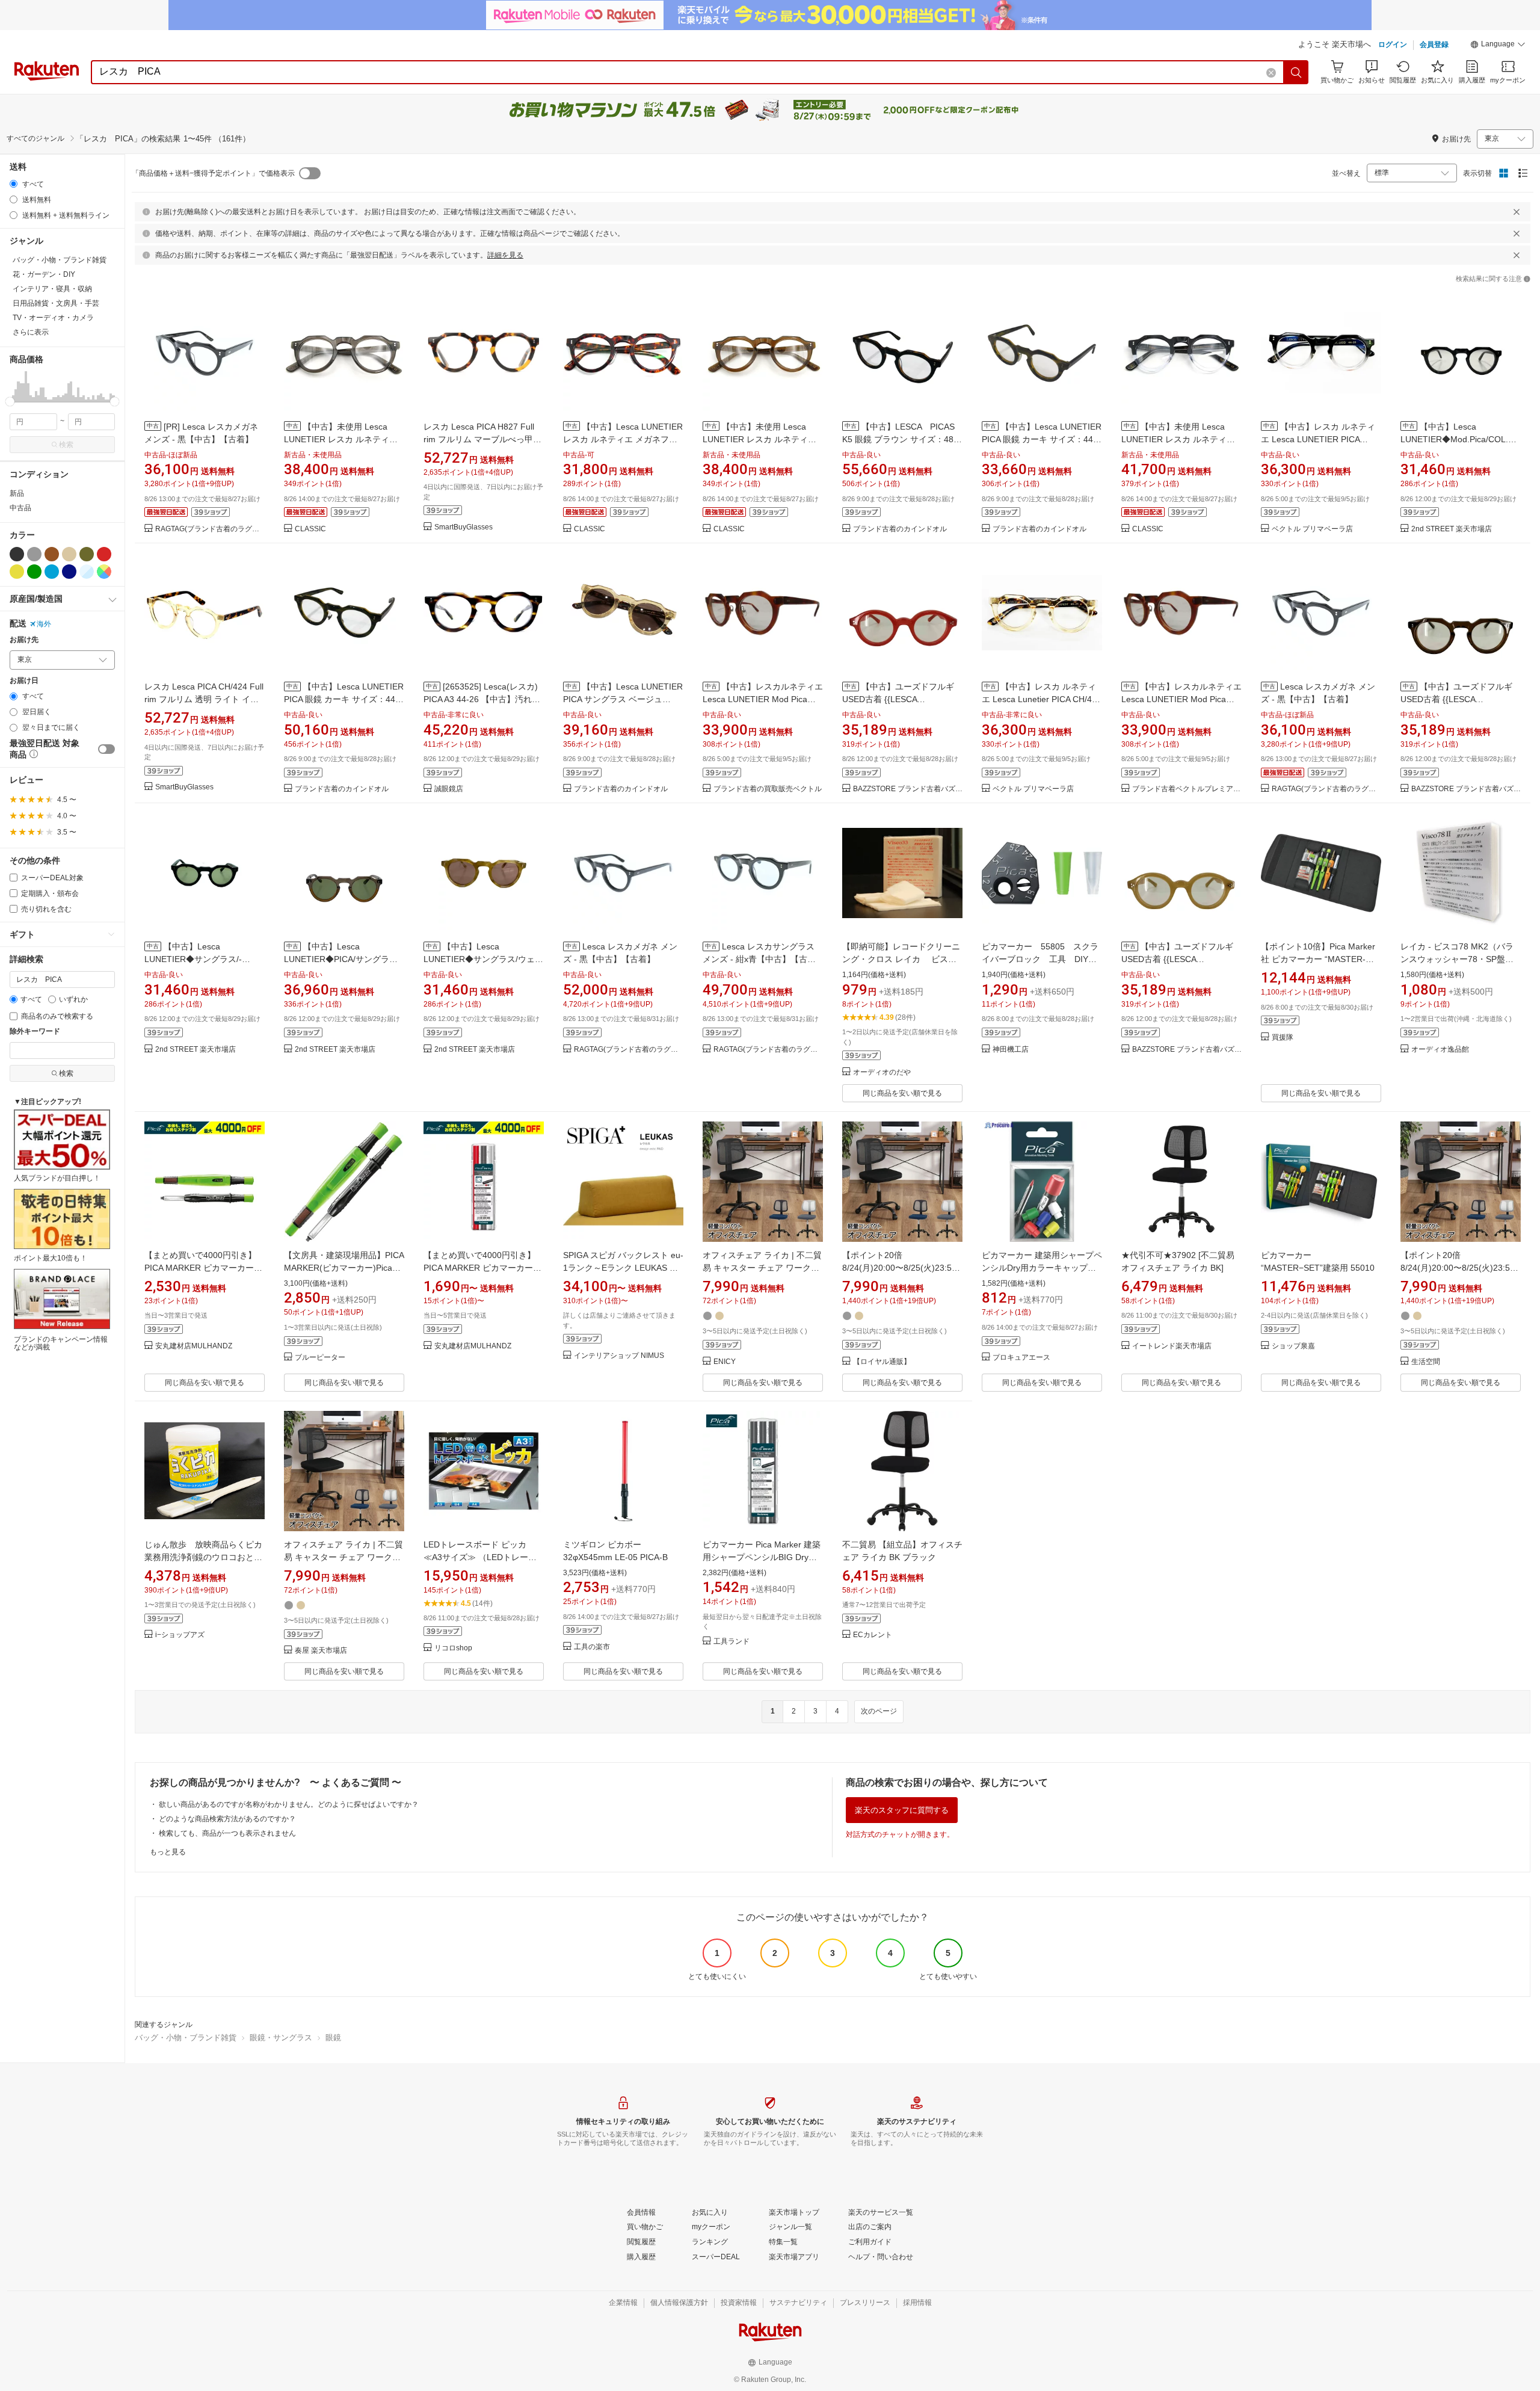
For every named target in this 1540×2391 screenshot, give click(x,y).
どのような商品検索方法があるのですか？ (227, 1819)
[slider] (10, 402)
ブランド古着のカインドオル (900, 529)
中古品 (20, 508)
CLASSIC (310, 529)
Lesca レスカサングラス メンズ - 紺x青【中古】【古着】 (759, 959)
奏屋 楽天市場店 (321, 1651)
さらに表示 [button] (31, 332)
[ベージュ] (69, 554)
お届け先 (24, 640)
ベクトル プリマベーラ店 (1312, 529)
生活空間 (1426, 1362)
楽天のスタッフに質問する (902, 1810)
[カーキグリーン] (87, 554)
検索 (66, 445)
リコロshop (453, 1648)
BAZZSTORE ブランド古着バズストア (908, 789)
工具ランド (731, 1642)
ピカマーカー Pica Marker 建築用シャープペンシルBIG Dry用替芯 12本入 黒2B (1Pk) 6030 (762, 1557)
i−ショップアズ (180, 1635)
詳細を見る (505, 255)
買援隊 (1283, 1038)
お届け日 (24, 681)
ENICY (725, 1362)
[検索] (1296, 72)
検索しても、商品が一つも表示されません (227, 1833)
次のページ (879, 1711)
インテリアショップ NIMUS (619, 1356)
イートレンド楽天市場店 (1172, 1346)
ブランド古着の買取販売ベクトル (768, 789)
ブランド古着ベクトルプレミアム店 (1187, 789)
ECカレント (873, 1635)
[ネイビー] (69, 572)
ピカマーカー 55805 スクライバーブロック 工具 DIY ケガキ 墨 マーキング (1040, 959)
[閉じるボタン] (1517, 212)
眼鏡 (333, 2038)
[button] (1498, 46)
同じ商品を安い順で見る (902, 1093)
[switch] (106, 749)
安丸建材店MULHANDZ (194, 1346)
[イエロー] (17, 572)
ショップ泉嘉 (1293, 1346)
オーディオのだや (882, 1072)
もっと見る (168, 1852)
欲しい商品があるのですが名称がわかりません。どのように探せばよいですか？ (289, 1804)
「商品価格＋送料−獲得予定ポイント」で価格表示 (213, 173)
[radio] (14, 184)
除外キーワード (35, 1032)
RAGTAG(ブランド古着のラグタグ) (210, 529)
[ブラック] (17, 554)
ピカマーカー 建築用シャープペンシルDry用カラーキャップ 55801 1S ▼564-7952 (1042, 1268)
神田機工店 (1011, 1050)
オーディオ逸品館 (1440, 1050)
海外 (44, 624)
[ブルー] (52, 572)
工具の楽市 (592, 1647)
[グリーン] (34, 572)
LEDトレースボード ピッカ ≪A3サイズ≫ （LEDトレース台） (480, 1557)
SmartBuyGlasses (464, 527)
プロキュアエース (1021, 1358)
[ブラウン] (52, 554)
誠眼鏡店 (449, 789)
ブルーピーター (320, 1358)
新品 (17, 493)
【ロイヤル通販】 (882, 1362)
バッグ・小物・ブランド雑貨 (186, 2038)
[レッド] (104, 554)
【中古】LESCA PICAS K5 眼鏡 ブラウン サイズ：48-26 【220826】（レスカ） (899, 439)
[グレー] (34, 554)
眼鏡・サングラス (281, 2038)
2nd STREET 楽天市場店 (1452, 529)
